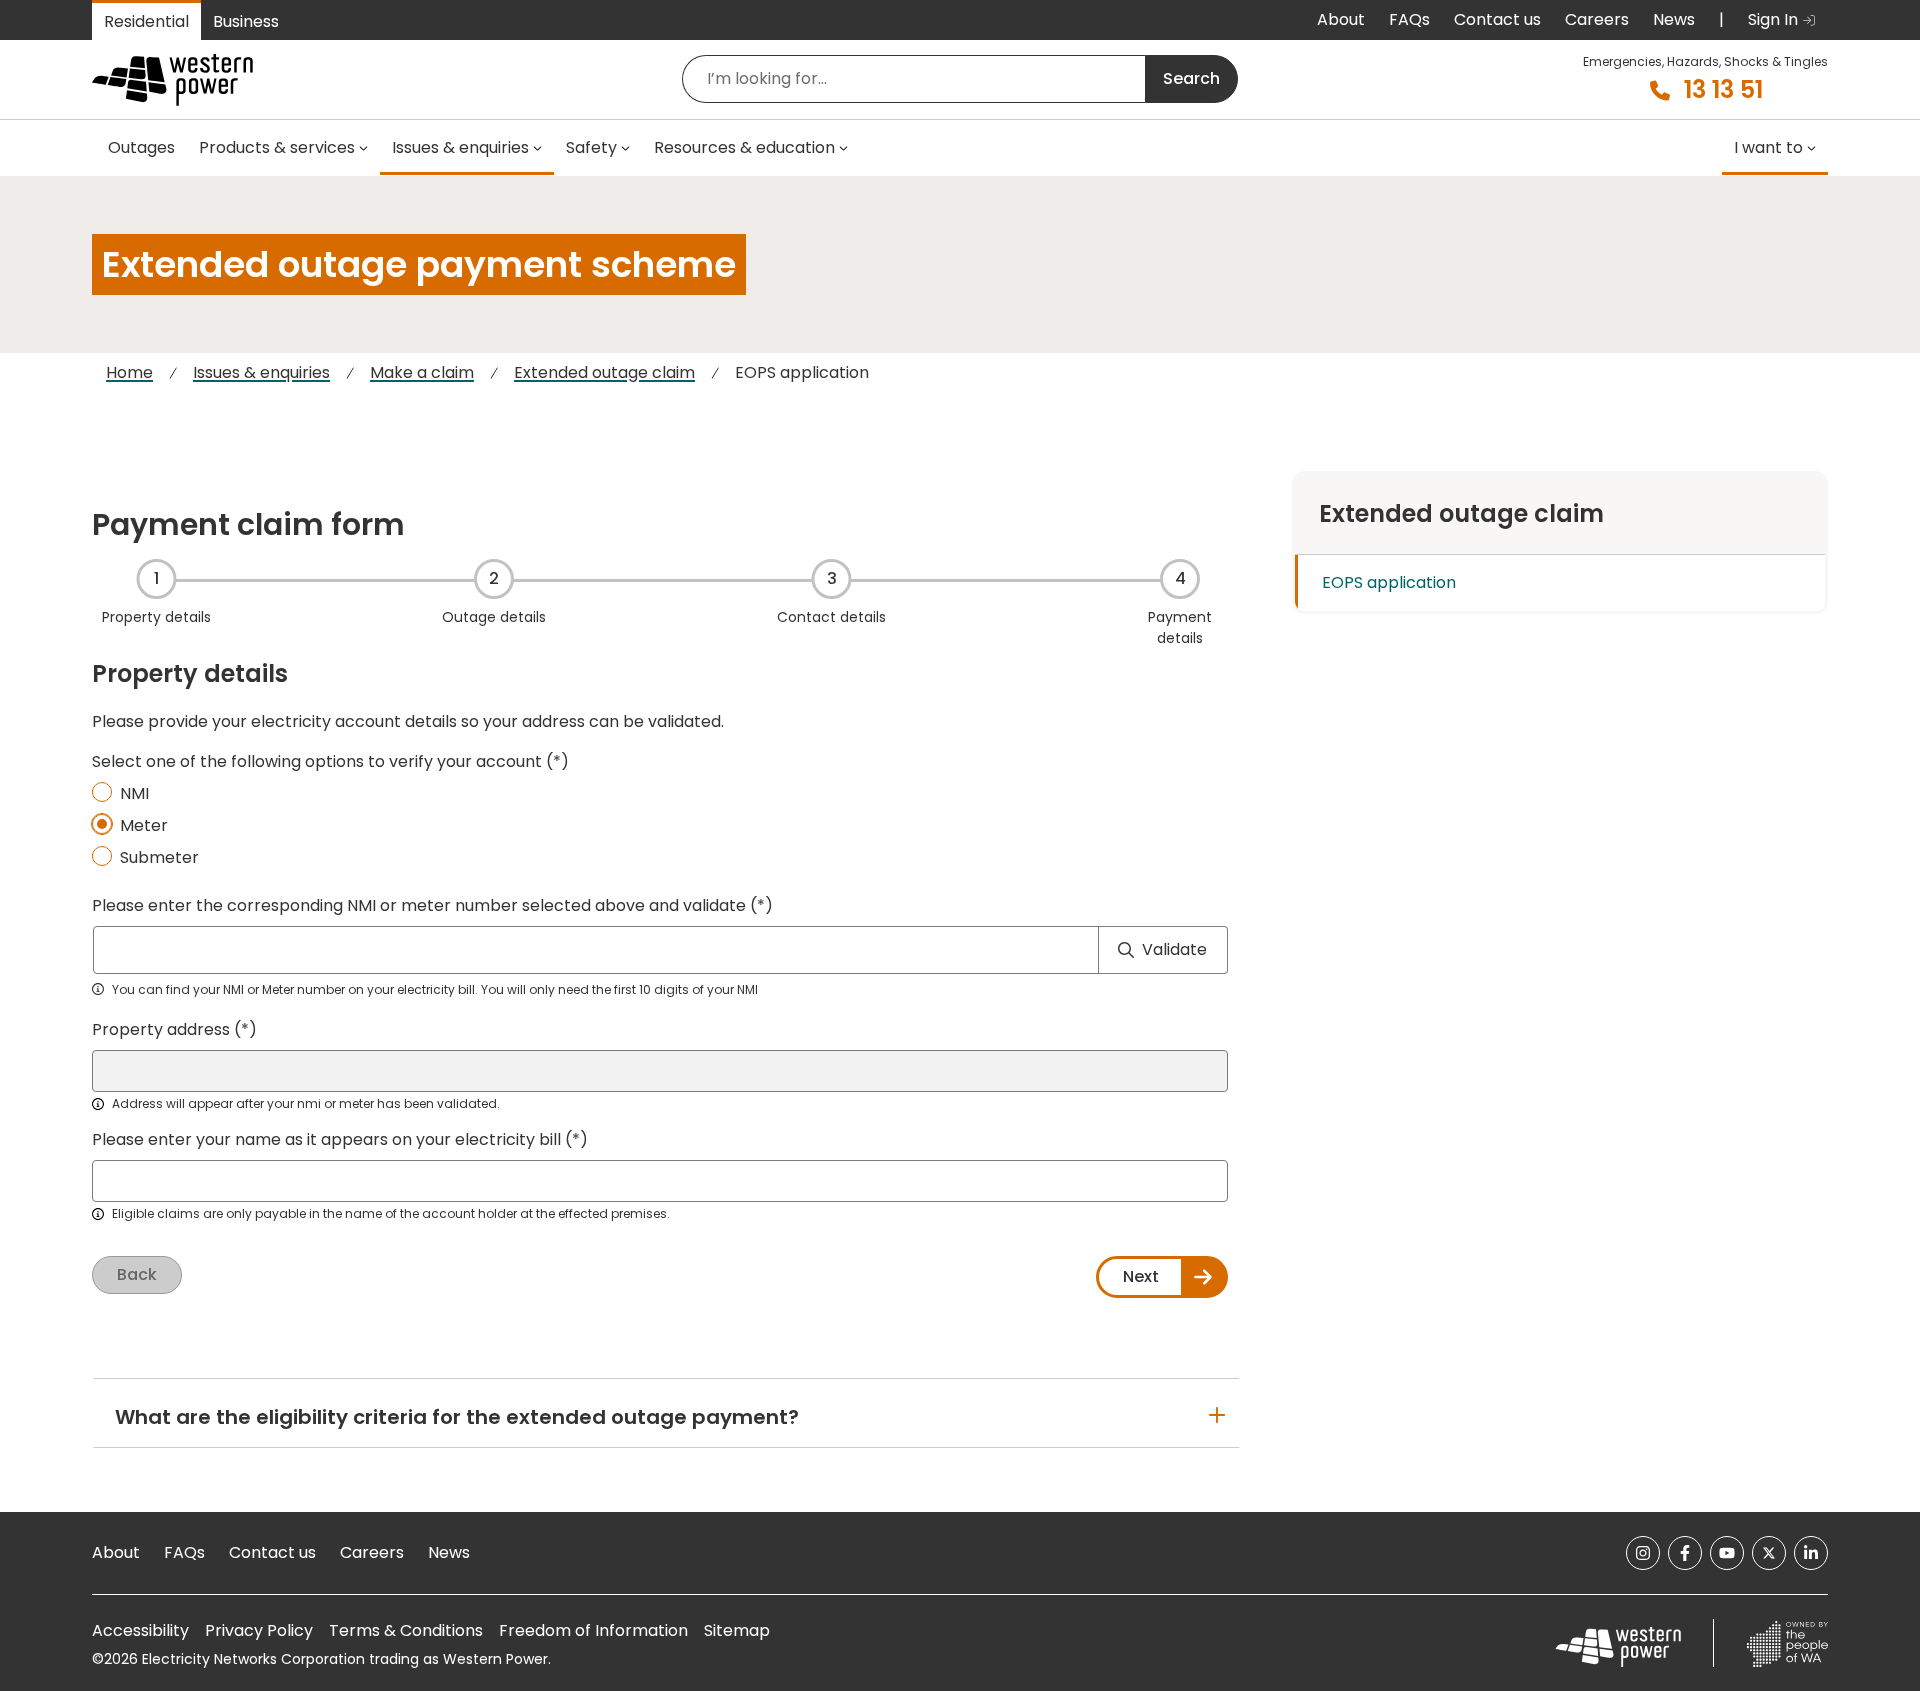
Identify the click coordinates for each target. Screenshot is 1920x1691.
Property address (161, 1029)
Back (137, 1274)
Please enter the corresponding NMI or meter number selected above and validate (419, 905)
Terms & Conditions (406, 1630)
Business (246, 21)
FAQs (1409, 19)
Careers (1597, 19)
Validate (1174, 949)
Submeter (159, 857)
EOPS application (1389, 582)
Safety (591, 147)
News (1674, 19)
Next (1141, 1276)
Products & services (277, 147)
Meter (144, 825)
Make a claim (422, 372)
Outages (141, 147)
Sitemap (737, 1630)
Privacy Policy (259, 1630)
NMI (134, 793)
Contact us (1497, 19)
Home (129, 372)
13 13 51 (1723, 90)
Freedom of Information (593, 1630)
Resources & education (744, 147)
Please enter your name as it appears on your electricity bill (326, 1139)
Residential (146, 21)
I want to (1768, 147)
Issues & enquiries (460, 147)
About (1341, 19)
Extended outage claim (604, 372)
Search (1191, 78)
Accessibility (140, 1630)
